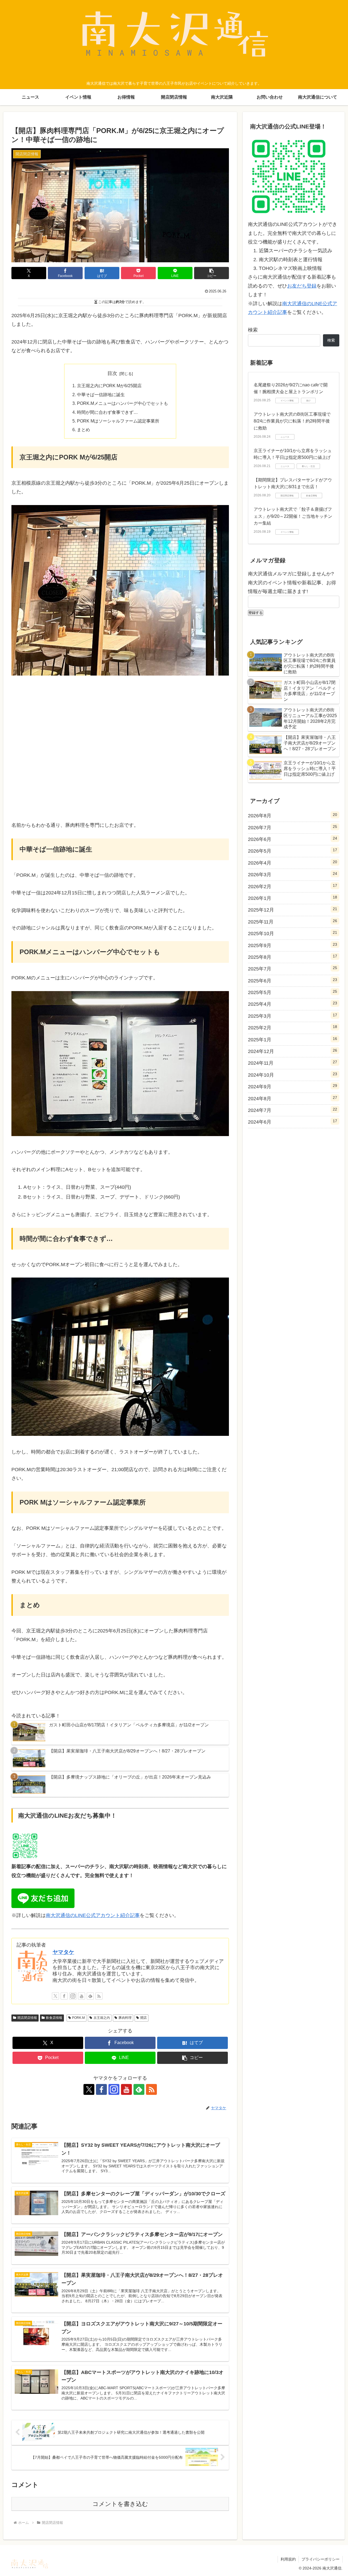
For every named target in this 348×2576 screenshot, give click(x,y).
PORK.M (78, 2018)
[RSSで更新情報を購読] (99, 1996)
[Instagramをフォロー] (73, 1996)
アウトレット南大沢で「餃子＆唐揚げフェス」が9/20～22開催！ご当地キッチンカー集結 (293, 516)
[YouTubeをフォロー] (82, 1996)
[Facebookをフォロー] (64, 1996)
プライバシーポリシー (321, 2559)
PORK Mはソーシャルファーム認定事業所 (118, 421)
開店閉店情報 (27, 2018)
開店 (144, 2018)
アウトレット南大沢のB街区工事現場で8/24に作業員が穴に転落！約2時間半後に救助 (292, 421)
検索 (253, 330)
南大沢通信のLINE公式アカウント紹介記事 (93, 1915)
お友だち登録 (302, 286)
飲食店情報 (54, 2018)
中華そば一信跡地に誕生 (101, 395)
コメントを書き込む (120, 2504)
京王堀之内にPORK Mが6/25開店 (109, 386)
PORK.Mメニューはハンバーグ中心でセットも (122, 403)
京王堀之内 (102, 2018)
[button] (212, 273)
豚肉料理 (125, 2018)
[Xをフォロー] (55, 1996)
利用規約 (288, 2559)
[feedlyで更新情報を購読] (90, 1996)
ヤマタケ (63, 1952)
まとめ (83, 430)
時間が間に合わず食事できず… (107, 412)
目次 (112, 373)
